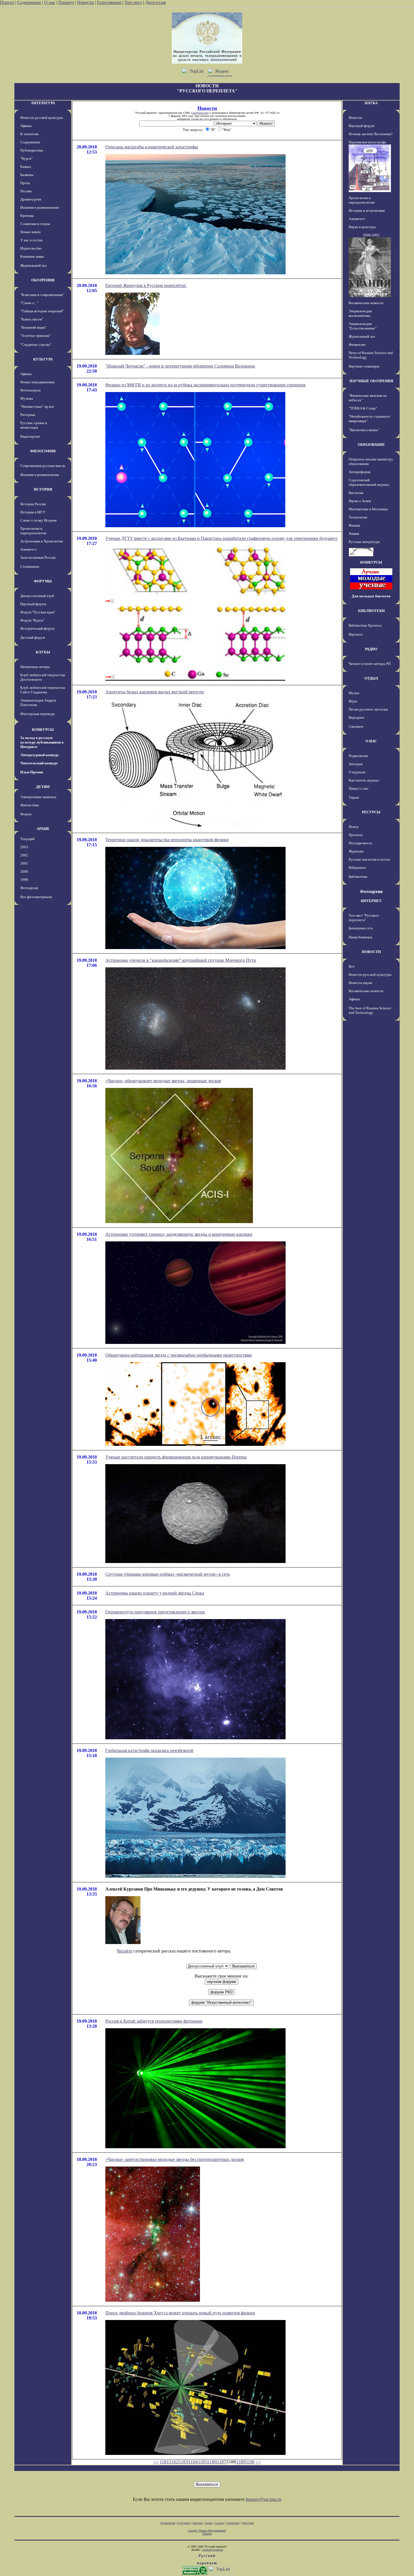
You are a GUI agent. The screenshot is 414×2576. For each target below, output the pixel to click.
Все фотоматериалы (36, 897)
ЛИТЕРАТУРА (43, 103)
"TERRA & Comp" (363, 408)
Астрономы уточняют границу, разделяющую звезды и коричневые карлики (179, 1234)
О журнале (357, 772)
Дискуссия (155, 2)
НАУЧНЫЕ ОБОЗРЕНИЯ (371, 381)
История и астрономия (367, 211)
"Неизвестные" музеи (37, 407)
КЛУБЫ (43, 652)
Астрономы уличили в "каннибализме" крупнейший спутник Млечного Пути (181, 960)
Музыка (27, 398)
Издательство (31, 248)
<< (156, 2462)
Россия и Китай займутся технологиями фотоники (154, 2021)
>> (258, 2462)
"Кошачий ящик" (33, 327)
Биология (356, 493)
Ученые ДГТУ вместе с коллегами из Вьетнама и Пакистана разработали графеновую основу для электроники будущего (221, 538)
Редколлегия (358, 756)
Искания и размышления (40, 207)
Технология (358, 517)
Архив (209, 2523)
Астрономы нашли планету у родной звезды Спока (155, 1593)
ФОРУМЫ (43, 581)
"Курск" (26, 158)
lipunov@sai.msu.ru (263, 2499)
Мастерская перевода (37, 714)
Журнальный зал (33, 265)
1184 (193, 2462)
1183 (183, 2462)
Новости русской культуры (42, 118)
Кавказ (26, 167)
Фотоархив (29, 888)
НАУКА (371, 103)
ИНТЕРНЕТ (371, 901)
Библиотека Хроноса (365, 625)
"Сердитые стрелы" (36, 345)
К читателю (30, 134)
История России (33, 504)
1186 (212, 2462)
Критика (27, 216)
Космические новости (366, 303)
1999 (24, 880)
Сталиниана (30, 566)
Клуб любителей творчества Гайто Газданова (43, 690)
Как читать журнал (364, 780)
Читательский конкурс (39, 763)
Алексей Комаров (213, 2550)
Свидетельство (200, 113)
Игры (353, 701)
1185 (202, 2462)
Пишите (66, 2)
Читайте (124, 1951)
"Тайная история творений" (42, 311)
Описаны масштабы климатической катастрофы (152, 147)
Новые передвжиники (37, 382)
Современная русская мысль (43, 466)
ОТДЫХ (371, 678)
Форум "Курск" (32, 620)
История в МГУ (33, 512)
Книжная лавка (32, 256)
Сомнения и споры (35, 224)
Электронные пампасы (38, 797)
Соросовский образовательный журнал (369, 482)
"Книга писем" (32, 319)
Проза (25, 183)
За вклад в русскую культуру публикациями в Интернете (42, 742)
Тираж (354, 797)
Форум (26, 814)
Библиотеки (358, 877)
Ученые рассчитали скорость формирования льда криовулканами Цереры (176, 1457)
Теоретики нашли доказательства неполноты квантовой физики (167, 840)
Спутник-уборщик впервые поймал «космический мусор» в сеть (168, 1574)
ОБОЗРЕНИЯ (43, 280)
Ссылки (219, 2523)
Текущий (27, 839)
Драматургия (31, 199)
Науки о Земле (360, 501)
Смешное (356, 726)
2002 (24, 855)
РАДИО (371, 649)
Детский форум (33, 637)
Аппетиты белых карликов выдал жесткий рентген (155, 692)
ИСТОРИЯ (43, 489)
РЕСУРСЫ (371, 812)
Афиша (26, 126)
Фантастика (30, 805)
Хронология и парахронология (33, 531)
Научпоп (356, 634)
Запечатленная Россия (38, 557)
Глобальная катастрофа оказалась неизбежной (149, 1750)
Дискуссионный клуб (37, 596)
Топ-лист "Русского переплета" (364, 918)
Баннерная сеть (361, 928)
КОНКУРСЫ (43, 730)
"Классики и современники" (42, 295)
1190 (250, 2462)
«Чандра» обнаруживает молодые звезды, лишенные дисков (163, 1081)
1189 (241, 2462)
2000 (24, 871)
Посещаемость (360, 843)
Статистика (233, 2523)
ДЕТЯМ (43, 787)
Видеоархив (30, 436)
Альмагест (28, 549)
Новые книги (30, 232)
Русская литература (364, 542)
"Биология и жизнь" (364, 430)
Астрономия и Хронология (42, 541)
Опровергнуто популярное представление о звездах (155, 1612)
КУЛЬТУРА (43, 359)
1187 (222, 2462)
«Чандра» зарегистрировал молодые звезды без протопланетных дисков (175, 2159)
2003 (24, 847)
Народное (357, 717)
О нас (50, 2)
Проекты (356, 835)
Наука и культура (362, 227)
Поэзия (26, 191)
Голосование (110, 2)
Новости (85, 2)
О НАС (371, 741)
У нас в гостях (32, 240)
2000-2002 (371, 235)
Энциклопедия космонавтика (360, 313)
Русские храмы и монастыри (34, 425)
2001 (24, 863)
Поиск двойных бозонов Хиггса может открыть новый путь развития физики (180, 2313)
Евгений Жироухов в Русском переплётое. (146, 285)
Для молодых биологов (371, 596)
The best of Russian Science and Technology (370, 1010)
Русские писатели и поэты (369, 859)
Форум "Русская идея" (38, 612)
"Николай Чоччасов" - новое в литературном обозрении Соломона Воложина (180, 366)
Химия (354, 534)
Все (352, 966)
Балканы (27, 175)
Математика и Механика (368, 509)
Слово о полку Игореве (39, 520)
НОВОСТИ (371, 952)
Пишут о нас (359, 788)
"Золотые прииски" (35, 336)
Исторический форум (37, 628)
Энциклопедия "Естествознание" (363, 326)
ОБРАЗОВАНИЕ (371, 445)
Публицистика (32, 150)
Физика (354, 525)
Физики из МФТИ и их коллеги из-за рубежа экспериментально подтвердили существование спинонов (205, 385)
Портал (7, 2)
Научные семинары (364, 366)
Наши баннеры (360, 937)
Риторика (28, 415)
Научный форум (33, 604)
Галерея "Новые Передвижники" (207, 2531)
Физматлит (357, 345)
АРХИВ (43, 829)
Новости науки (360, 983)
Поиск (354, 827)
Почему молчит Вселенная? (371, 134)
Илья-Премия (32, 772)
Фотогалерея (30, 390)
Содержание (29, 2)
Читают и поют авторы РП (370, 664)
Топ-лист (133, 2)
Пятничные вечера (35, 667)
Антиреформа (360, 472)
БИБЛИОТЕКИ (371, 611)
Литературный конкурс (40, 755)
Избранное (357, 868)
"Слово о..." (29, 303)
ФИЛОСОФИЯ (43, 451)
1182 (174, 2462)
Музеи (354, 693)
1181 (164, 2462)
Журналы (356, 851)
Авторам (356, 764)
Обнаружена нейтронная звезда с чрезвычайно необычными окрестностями (179, 1355)
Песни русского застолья (368, 709)
